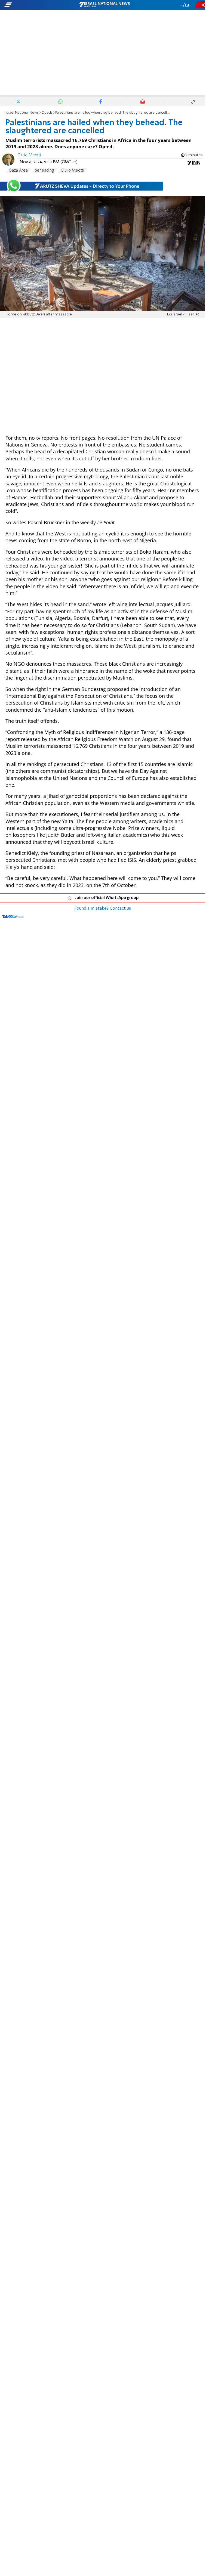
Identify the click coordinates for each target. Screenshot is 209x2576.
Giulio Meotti (29, 155)
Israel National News (22, 113)
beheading (44, 171)
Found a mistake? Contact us (103, 909)
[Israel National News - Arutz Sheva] (104, 5)
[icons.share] (201, 5)
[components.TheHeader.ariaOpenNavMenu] (33, 5)
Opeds (47, 113)
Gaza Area (18, 171)
